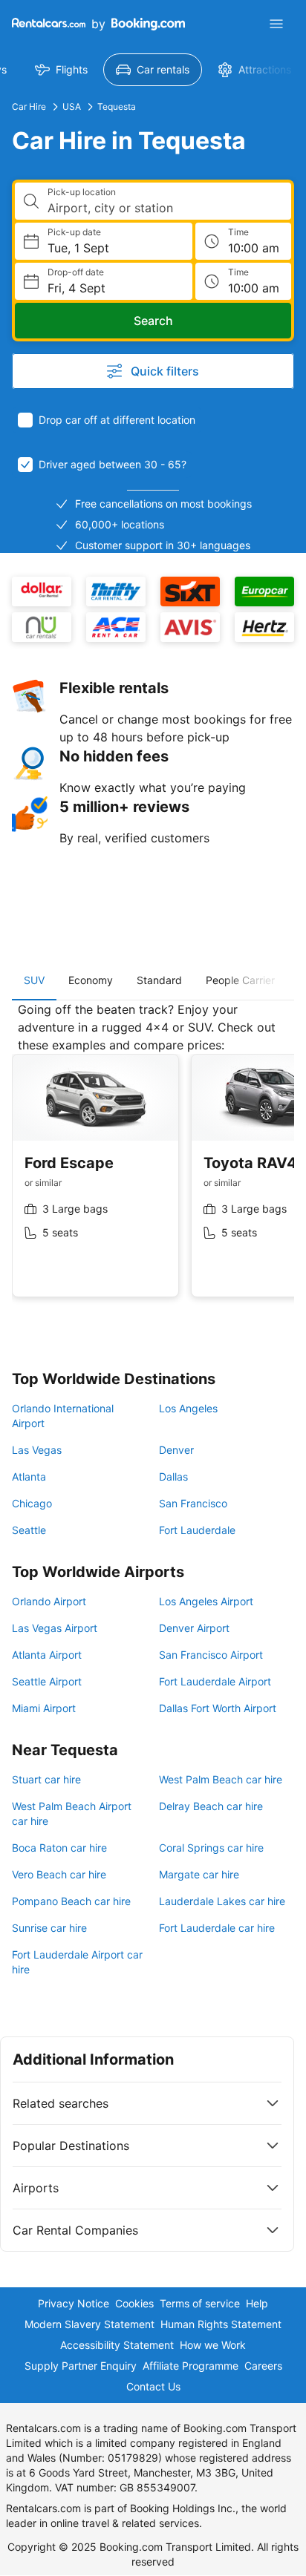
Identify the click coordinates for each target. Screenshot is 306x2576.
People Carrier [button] (240, 980)
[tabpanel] (153, 1161)
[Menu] (276, 24)
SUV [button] (34, 980)
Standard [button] (159, 980)
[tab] (34, 980)
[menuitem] (61, 70)
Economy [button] (91, 980)
